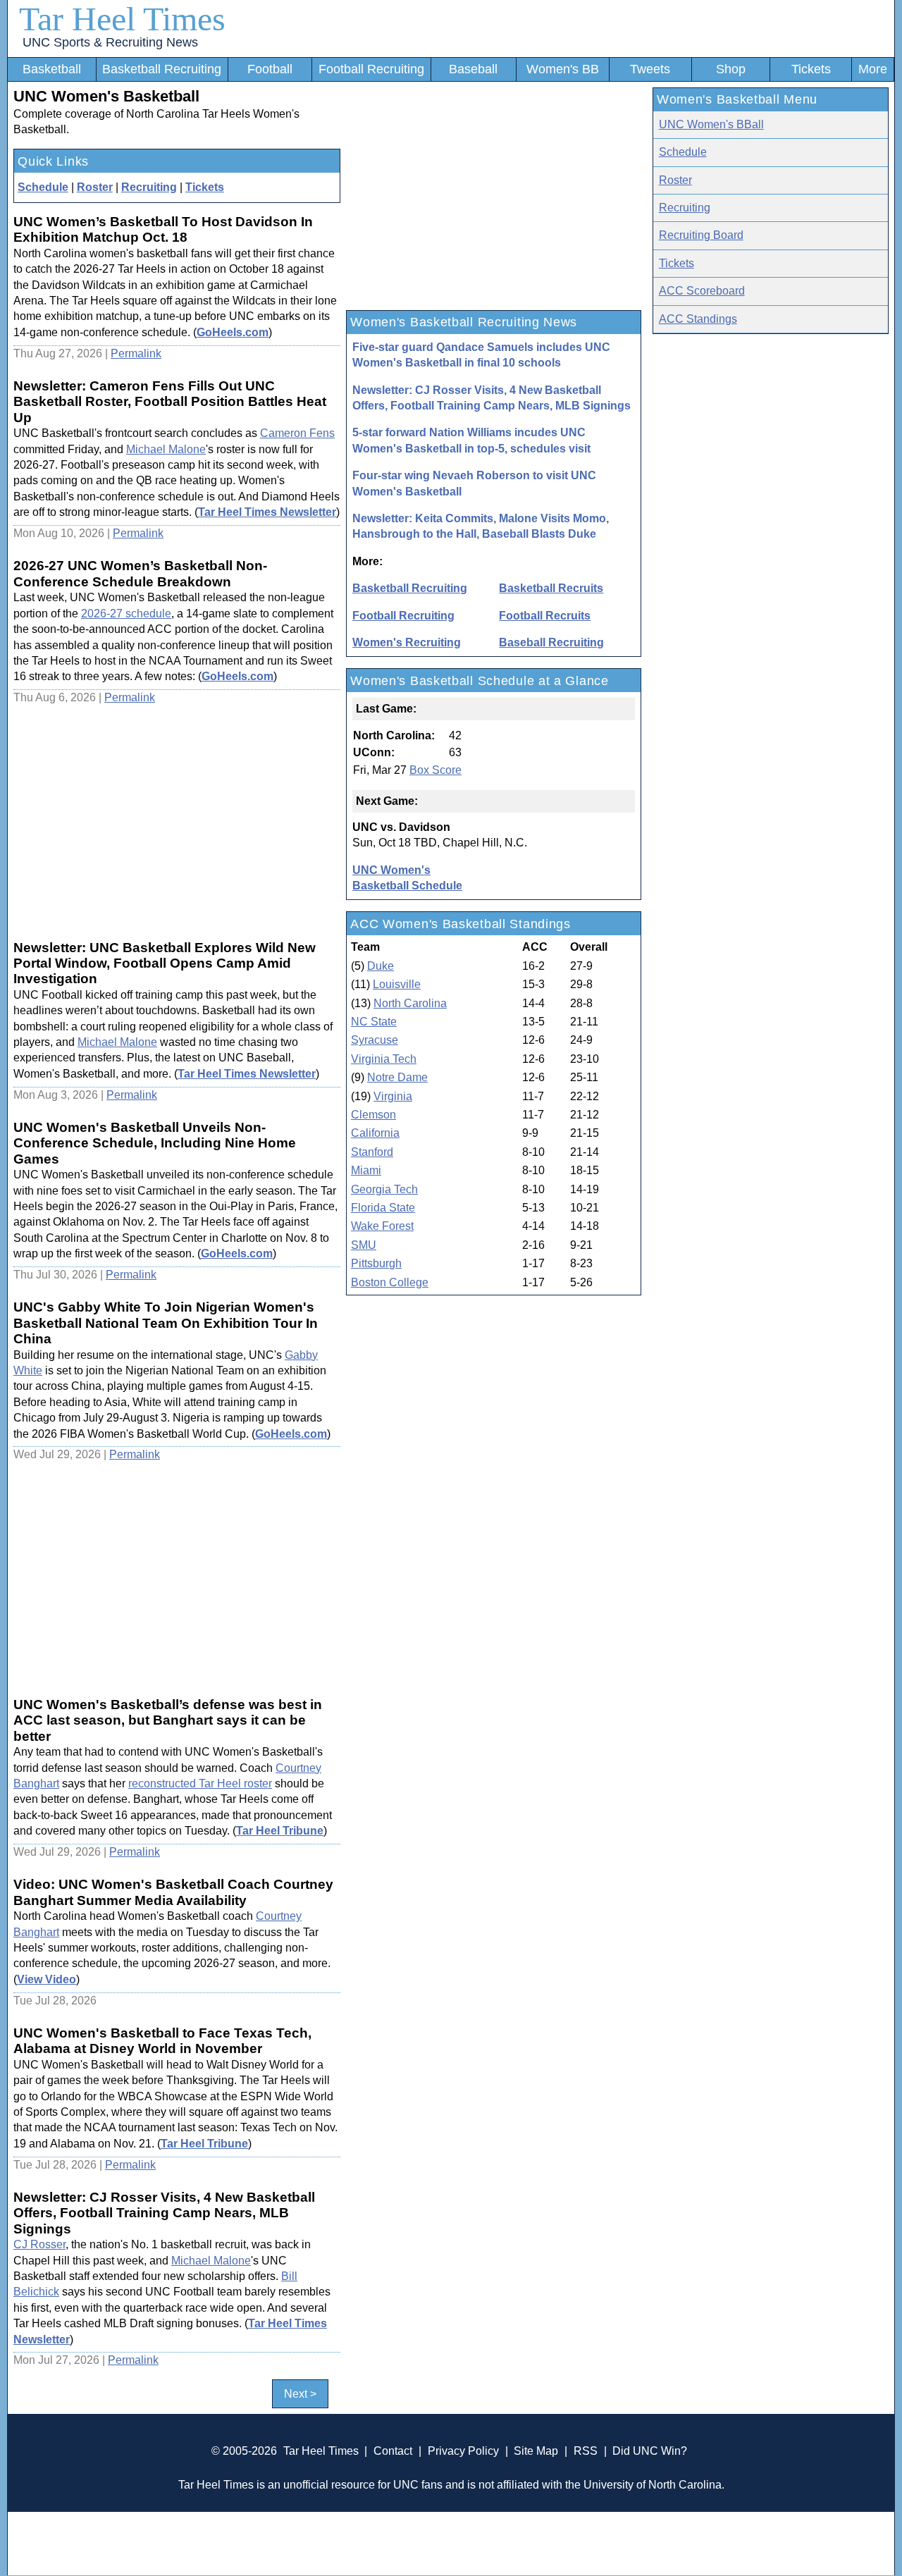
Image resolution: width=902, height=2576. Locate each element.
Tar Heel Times (122, 19)
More (873, 69)
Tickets (811, 69)
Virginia (393, 1096)
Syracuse (375, 1040)
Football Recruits (545, 616)
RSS (586, 2451)
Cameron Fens (297, 433)
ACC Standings (698, 319)
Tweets (650, 69)
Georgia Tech (384, 1189)
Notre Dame (397, 1077)
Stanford (372, 1152)
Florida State (383, 1208)
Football (270, 69)
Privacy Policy (463, 2451)
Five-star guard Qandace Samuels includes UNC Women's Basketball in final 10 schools (481, 355)
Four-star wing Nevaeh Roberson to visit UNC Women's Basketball (474, 483)
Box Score (435, 770)
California (375, 1133)
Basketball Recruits (551, 588)
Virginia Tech (384, 1059)
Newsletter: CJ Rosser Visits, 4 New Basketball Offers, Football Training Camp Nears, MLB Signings (492, 398)
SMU (364, 1245)
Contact (393, 2451)
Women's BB (563, 69)
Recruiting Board (701, 235)
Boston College (390, 1282)
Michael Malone (166, 449)
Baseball (473, 69)
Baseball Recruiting (551, 642)
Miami (366, 1170)
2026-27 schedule (126, 614)
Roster (95, 187)
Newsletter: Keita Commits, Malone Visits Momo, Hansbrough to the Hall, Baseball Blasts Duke (481, 526)
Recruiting (149, 187)
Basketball (52, 69)
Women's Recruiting (407, 642)
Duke (381, 966)
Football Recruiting (371, 69)
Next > (300, 2394)
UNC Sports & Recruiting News (110, 42)
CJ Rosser (39, 2244)
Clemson (373, 1115)
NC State (374, 1022)
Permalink (136, 353)
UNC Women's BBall (711, 124)
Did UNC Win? (650, 2451)
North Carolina (410, 1003)
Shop (731, 69)
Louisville (397, 984)
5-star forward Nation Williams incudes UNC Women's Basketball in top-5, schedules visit (471, 440)
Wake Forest (382, 1226)
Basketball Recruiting (162, 69)
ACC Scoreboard (702, 291)
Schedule (43, 187)
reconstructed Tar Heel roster (200, 1783)
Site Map (536, 2451)
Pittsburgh (376, 1263)
